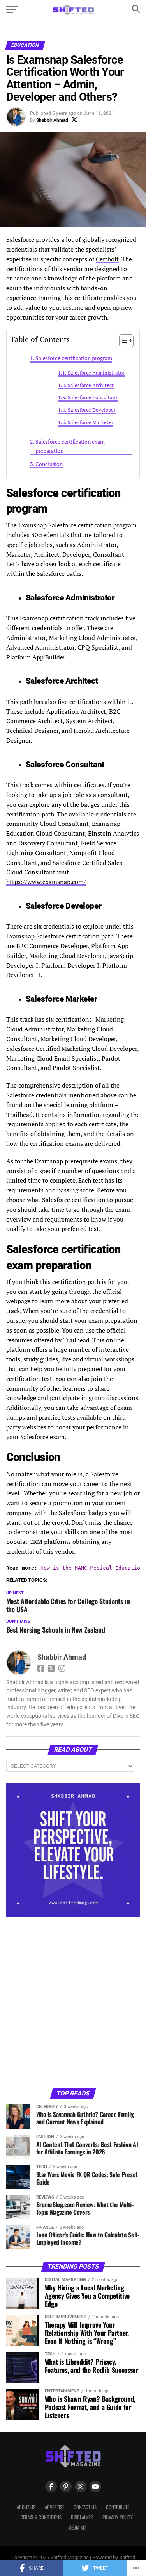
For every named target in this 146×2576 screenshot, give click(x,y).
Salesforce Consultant (93, 397)
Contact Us (85, 2507)
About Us (26, 2507)
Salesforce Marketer (91, 422)
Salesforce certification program (74, 358)
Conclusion (49, 464)
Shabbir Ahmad (52, 120)
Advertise (55, 2507)
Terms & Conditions (41, 2517)
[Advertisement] (73, 2002)
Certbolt (107, 259)
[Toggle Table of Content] (122, 341)
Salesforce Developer (92, 410)
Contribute (118, 2507)
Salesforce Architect (91, 385)
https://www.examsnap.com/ (46, 882)
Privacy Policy (118, 2517)
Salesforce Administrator (96, 373)
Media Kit (77, 2527)
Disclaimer (82, 2517)
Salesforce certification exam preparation (70, 446)
